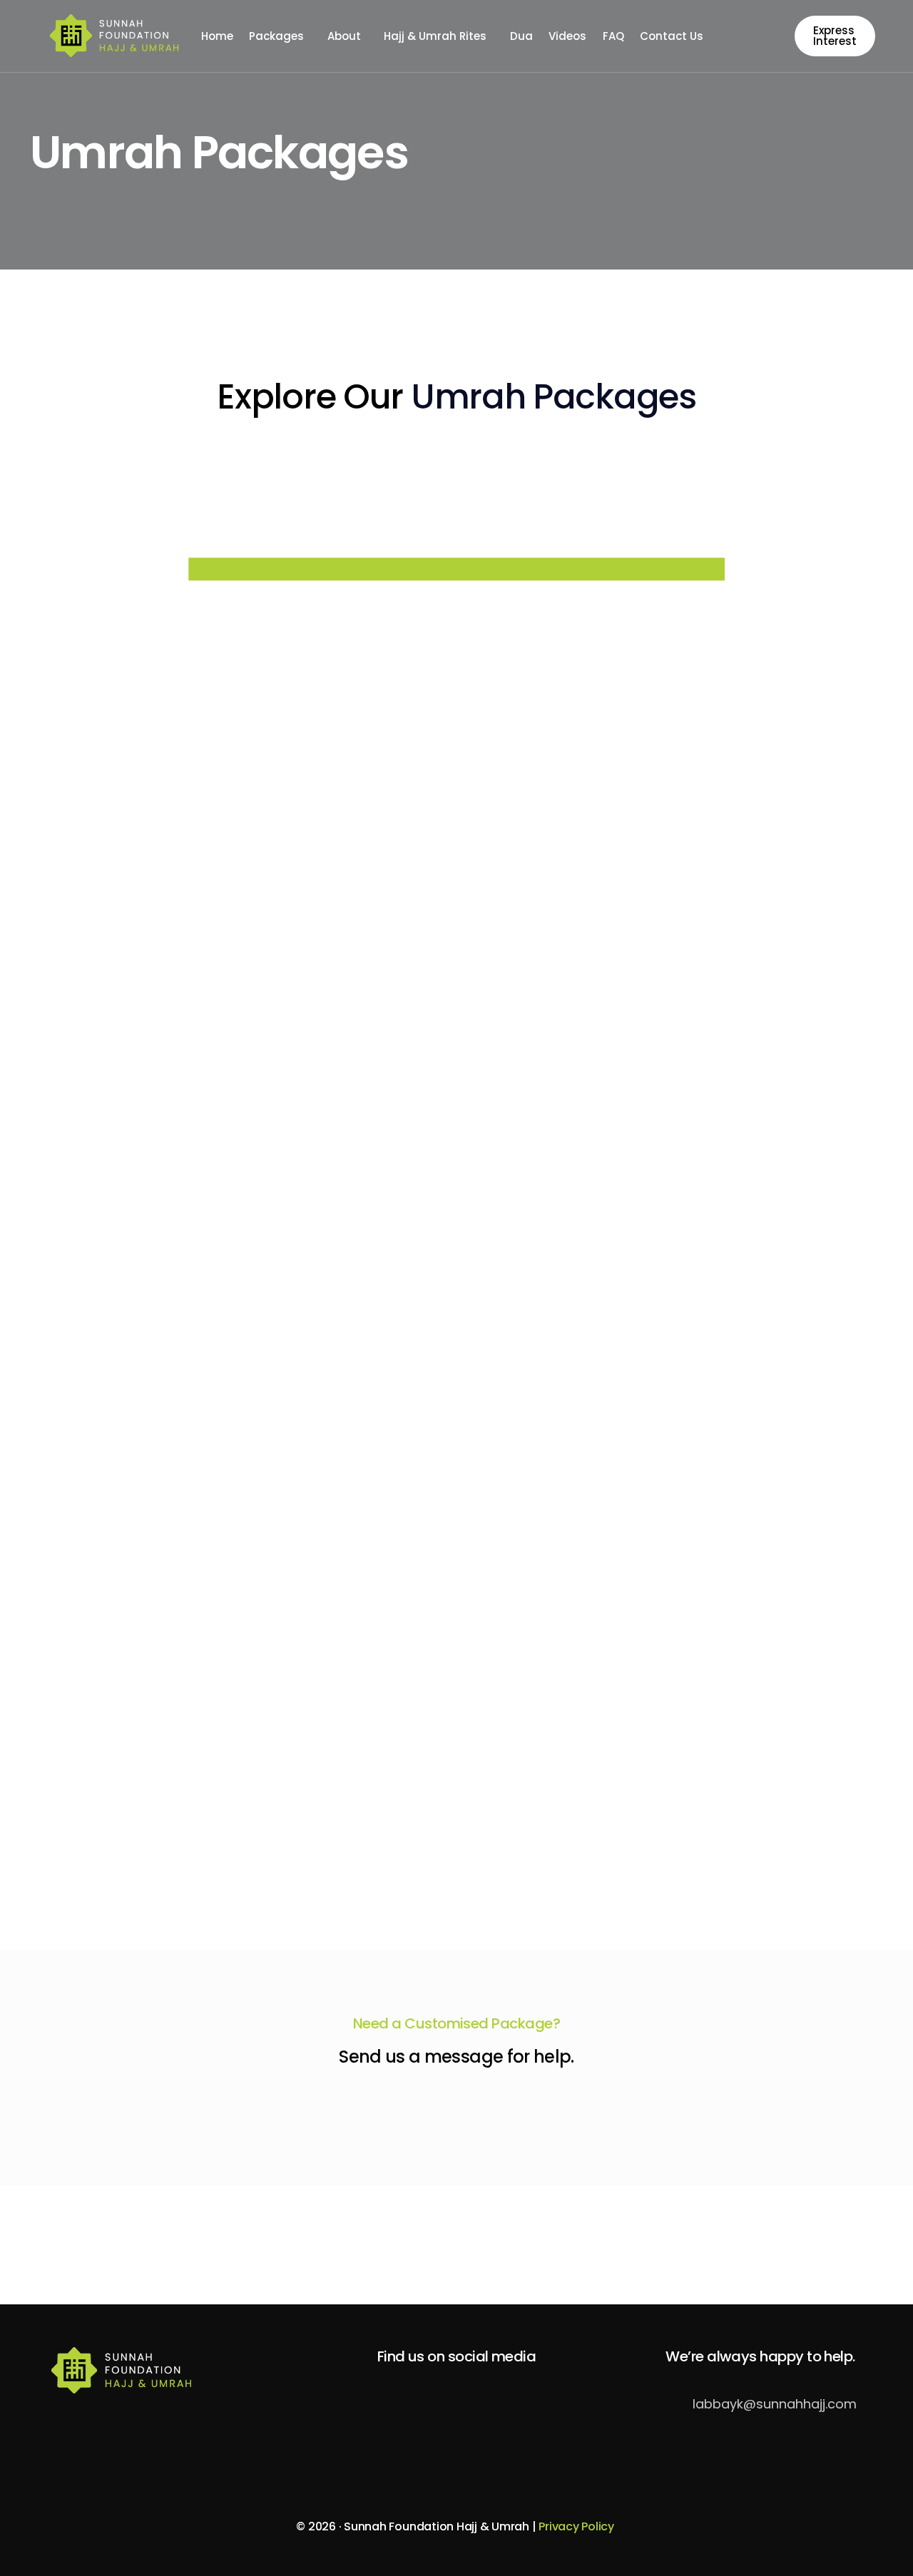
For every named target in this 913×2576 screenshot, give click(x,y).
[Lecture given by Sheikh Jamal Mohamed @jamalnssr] (639, 2245)
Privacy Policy (577, 2526)
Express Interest (835, 36)
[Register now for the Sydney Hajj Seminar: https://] (822, 2245)
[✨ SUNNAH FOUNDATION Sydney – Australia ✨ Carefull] (274, 2245)
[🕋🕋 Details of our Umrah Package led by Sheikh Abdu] (456, 2245)
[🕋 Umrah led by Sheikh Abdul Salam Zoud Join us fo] (91, 2245)
